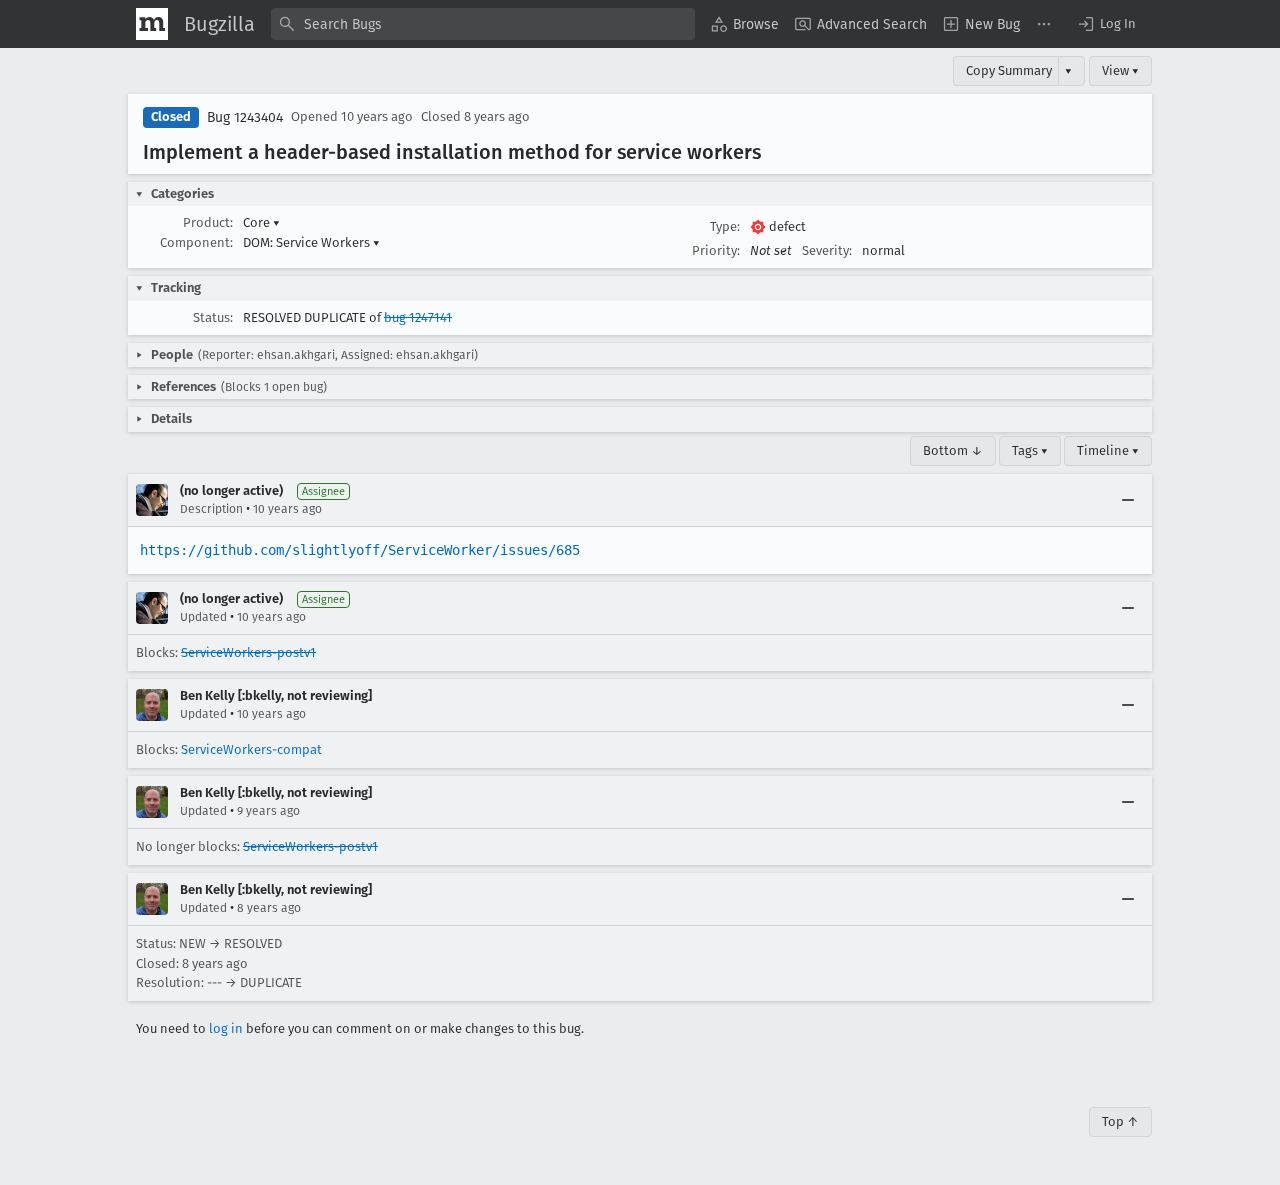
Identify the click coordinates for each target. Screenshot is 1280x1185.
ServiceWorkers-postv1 (248, 652)
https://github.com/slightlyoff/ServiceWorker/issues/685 (360, 550)
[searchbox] (483, 24)
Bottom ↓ (953, 450)
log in (226, 1028)
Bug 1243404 (245, 117)
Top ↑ (1120, 1121)
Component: (196, 242)
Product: (208, 222)
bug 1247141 (418, 317)
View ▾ (1120, 70)
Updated (203, 617)
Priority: (716, 250)
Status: (213, 317)
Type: (725, 226)
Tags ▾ (1030, 450)
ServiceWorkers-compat (251, 749)
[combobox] (483, 24)
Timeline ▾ (1108, 450)
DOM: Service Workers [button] (311, 242)
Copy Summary (1009, 70)
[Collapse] (1128, 500)
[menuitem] (745, 24)
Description (211, 509)
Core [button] (261, 222)
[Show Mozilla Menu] (152, 24)
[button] (1106, 24)
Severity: (827, 250)
